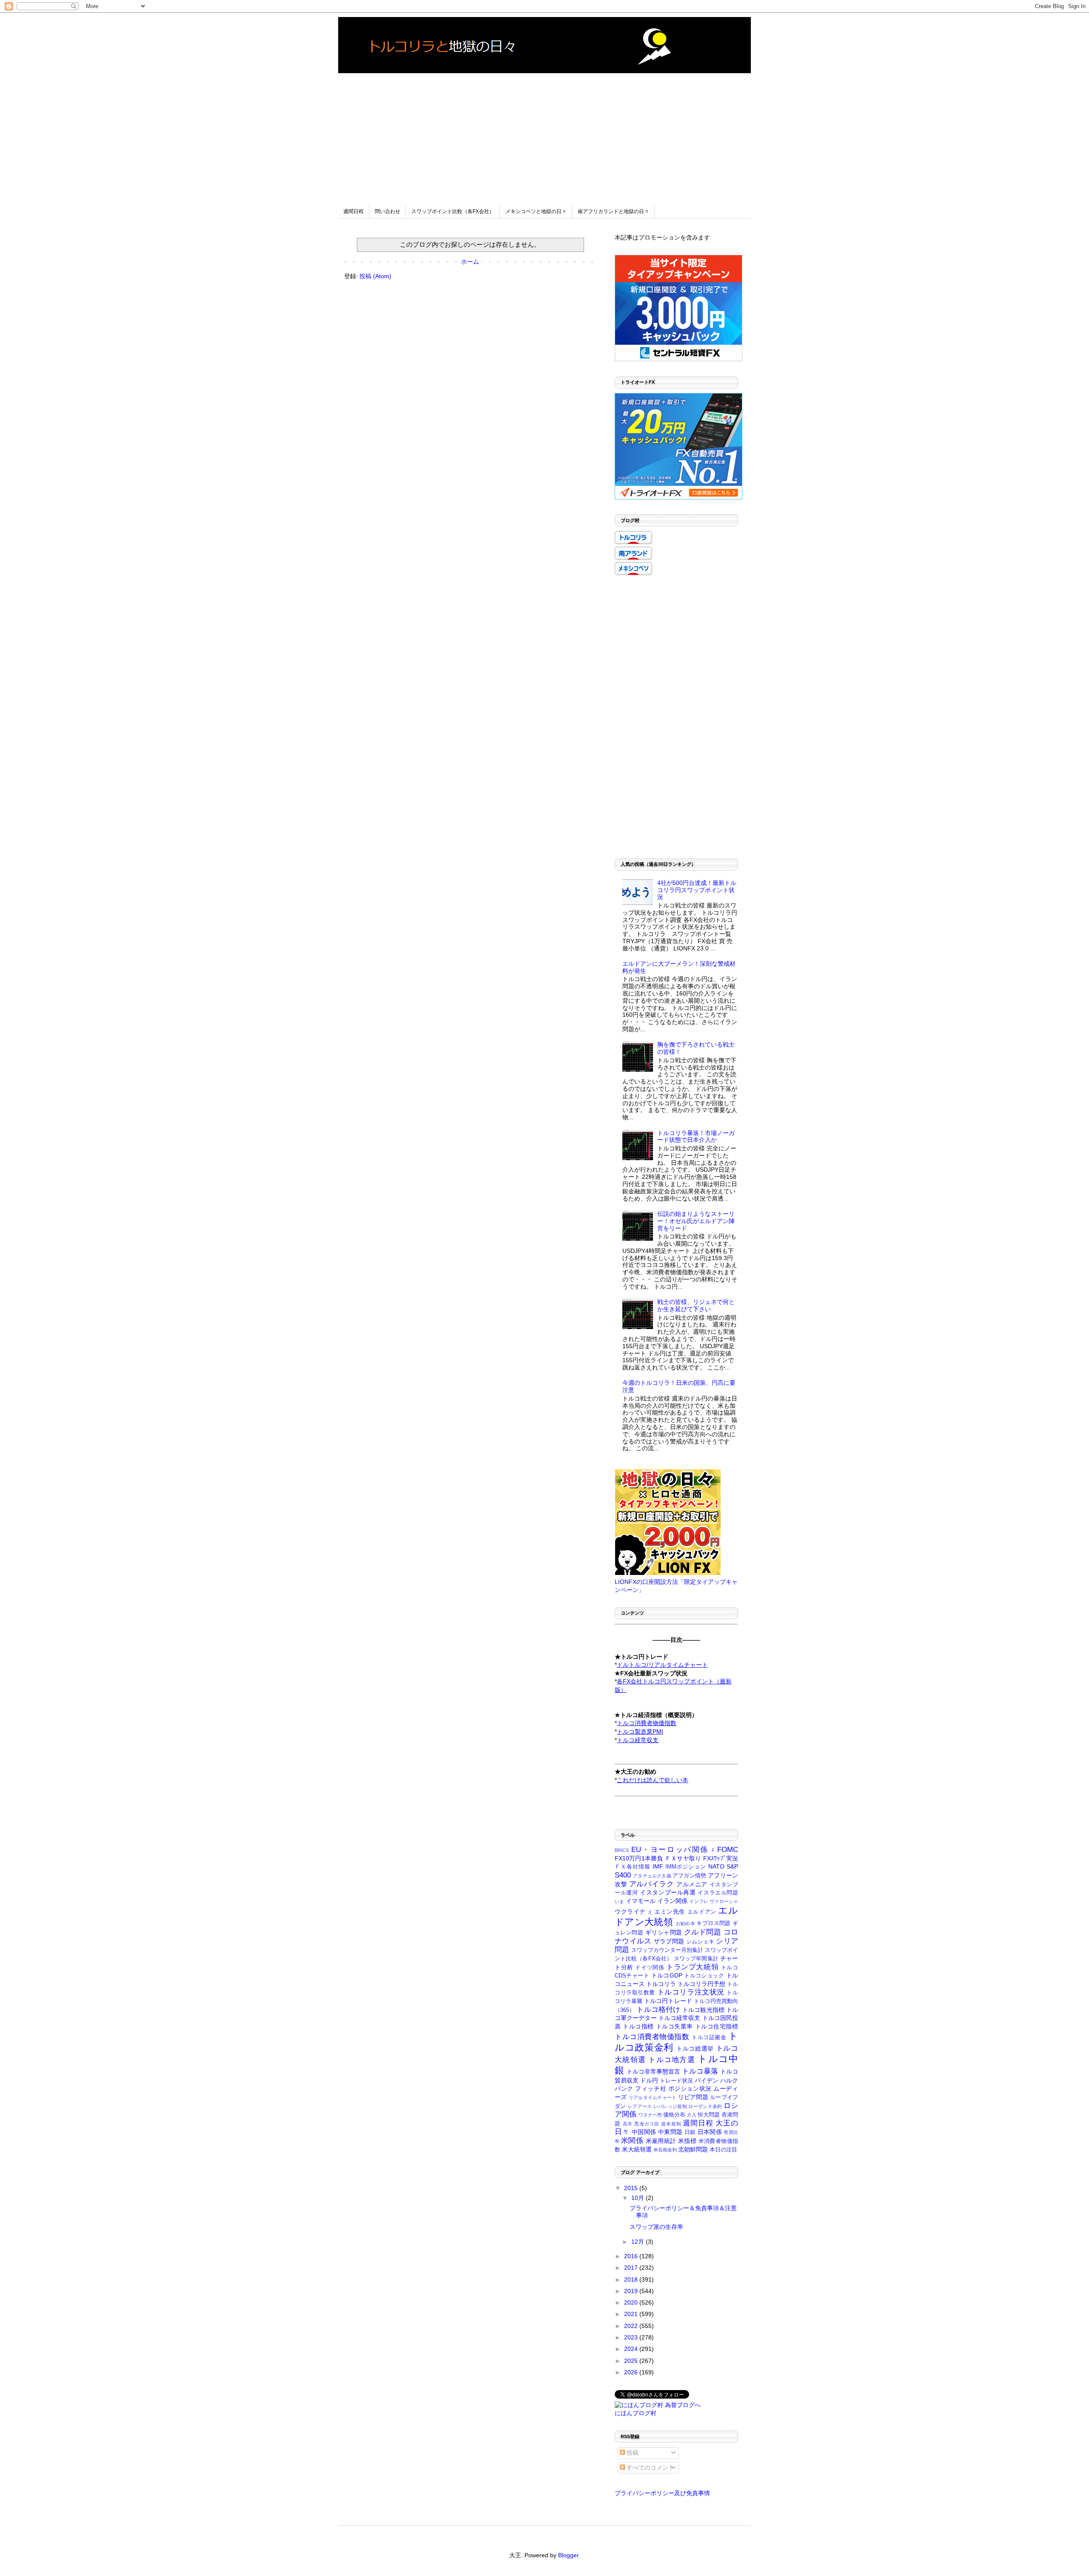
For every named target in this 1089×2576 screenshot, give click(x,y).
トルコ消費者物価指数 (652, 2037)
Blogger (568, 2555)
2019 (632, 2291)
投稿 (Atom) (375, 276)
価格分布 (674, 2115)
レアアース (640, 2106)
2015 (632, 2188)
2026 (632, 2372)
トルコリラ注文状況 (691, 1992)
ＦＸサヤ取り (683, 1858)
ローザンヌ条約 (705, 2106)
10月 (639, 2198)
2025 (632, 2361)
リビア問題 (693, 2097)
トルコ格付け (658, 2010)
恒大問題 (709, 2115)
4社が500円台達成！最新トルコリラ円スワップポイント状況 (697, 890)
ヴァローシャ (724, 1901)
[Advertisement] (544, 133)
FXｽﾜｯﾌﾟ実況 (721, 1858)
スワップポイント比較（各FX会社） (453, 211)
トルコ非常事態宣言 (653, 2071)
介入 (692, 2115)
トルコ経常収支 (680, 2018)
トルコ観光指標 (703, 2010)
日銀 (690, 2132)
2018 (632, 2279)
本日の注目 (723, 2150)
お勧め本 (686, 1923)
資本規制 (671, 2124)
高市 (628, 2124)
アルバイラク (652, 1884)
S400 (623, 1875)
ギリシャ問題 (664, 1932)
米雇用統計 (661, 2141)
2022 (632, 2326)
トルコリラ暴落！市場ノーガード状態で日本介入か (696, 1137)
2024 (632, 2349)
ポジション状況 (690, 2088)
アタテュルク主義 (652, 1876)
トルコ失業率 (674, 2026)
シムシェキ (700, 1942)
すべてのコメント (650, 2468)
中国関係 (644, 2132)
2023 (632, 2337)
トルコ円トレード (668, 2001)
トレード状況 (676, 2081)
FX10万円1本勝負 (639, 1858)
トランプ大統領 (692, 1967)
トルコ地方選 (672, 2060)
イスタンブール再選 (668, 1892)
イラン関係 (672, 1901)
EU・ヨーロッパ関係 (670, 1850)
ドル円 (649, 2080)
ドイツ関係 (650, 1968)
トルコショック (704, 1976)
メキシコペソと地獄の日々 (536, 211)
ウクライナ (630, 1911)
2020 (632, 2302)
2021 (632, 2314)
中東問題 (670, 2132)
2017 (632, 2268)
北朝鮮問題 (693, 2149)
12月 (639, 2242)
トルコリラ (661, 1984)
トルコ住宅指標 (717, 2026)
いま (619, 1901)
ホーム (470, 262)
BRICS (622, 1850)
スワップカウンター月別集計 (667, 1950)
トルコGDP (667, 1975)
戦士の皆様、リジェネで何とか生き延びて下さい (696, 1305)
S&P (732, 1866)
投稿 (632, 2453)
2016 (632, 2256)
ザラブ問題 (669, 1941)
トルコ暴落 (700, 2071)
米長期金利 (665, 2150)
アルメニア (692, 1884)
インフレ (699, 1901)
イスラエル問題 (718, 1893)
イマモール (641, 1901)
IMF (658, 1866)
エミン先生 (670, 1911)
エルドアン (702, 1912)
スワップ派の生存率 (656, 2227)
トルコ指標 (638, 2026)
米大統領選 (637, 2149)
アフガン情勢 (689, 1876)
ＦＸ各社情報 (633, 1867)
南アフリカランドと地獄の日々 (613, 211)
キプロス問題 (713, 1923)
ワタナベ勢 (650, 2115)
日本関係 (710, 2132)
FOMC (728, 1850)
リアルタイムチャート (653, 2097)
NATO (716, 1866)
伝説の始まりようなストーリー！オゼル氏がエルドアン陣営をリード (696, 1221)
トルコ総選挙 (695, 2048)
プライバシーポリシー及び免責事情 (662, 2493)
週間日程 (353, 211)
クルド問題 (703, 1932)
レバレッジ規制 (670, 2106)
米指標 (687, 2141)
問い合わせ (388, 211)
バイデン (707, 2080)
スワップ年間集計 (696, 1959)
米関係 (632, 2141)
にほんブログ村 (636, 2413)
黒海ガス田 (647, 2124)
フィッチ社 (651, 2088)
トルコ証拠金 (709, 2037)
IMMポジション (686, 1867)
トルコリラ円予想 (701, 1984)
